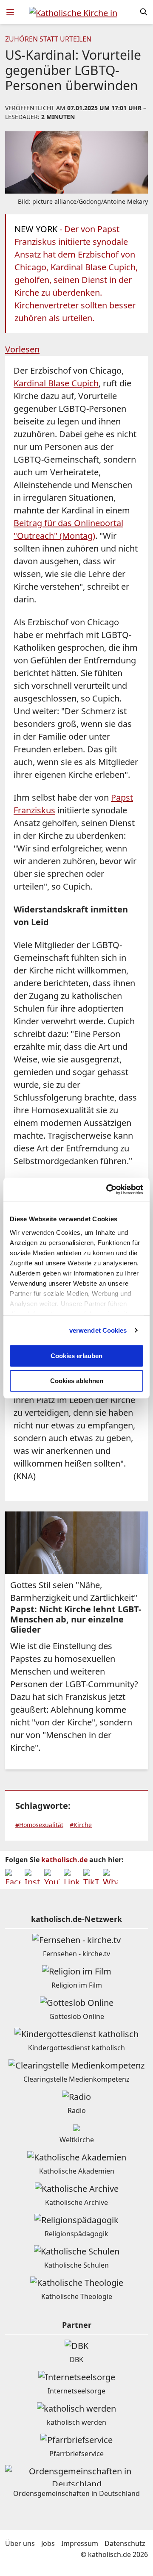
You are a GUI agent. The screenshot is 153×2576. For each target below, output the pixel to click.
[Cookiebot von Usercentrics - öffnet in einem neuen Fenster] (108, 1190)
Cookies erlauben (76, 1356)
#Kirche (81, 1825)
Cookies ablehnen (77, 1381)
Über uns (20, 2543)
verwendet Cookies (98, 1330)
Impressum (80, 2543)
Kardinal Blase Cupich (56, 383)
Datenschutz (125, 2543)
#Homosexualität (39, 1825)
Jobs (48, 2543)
